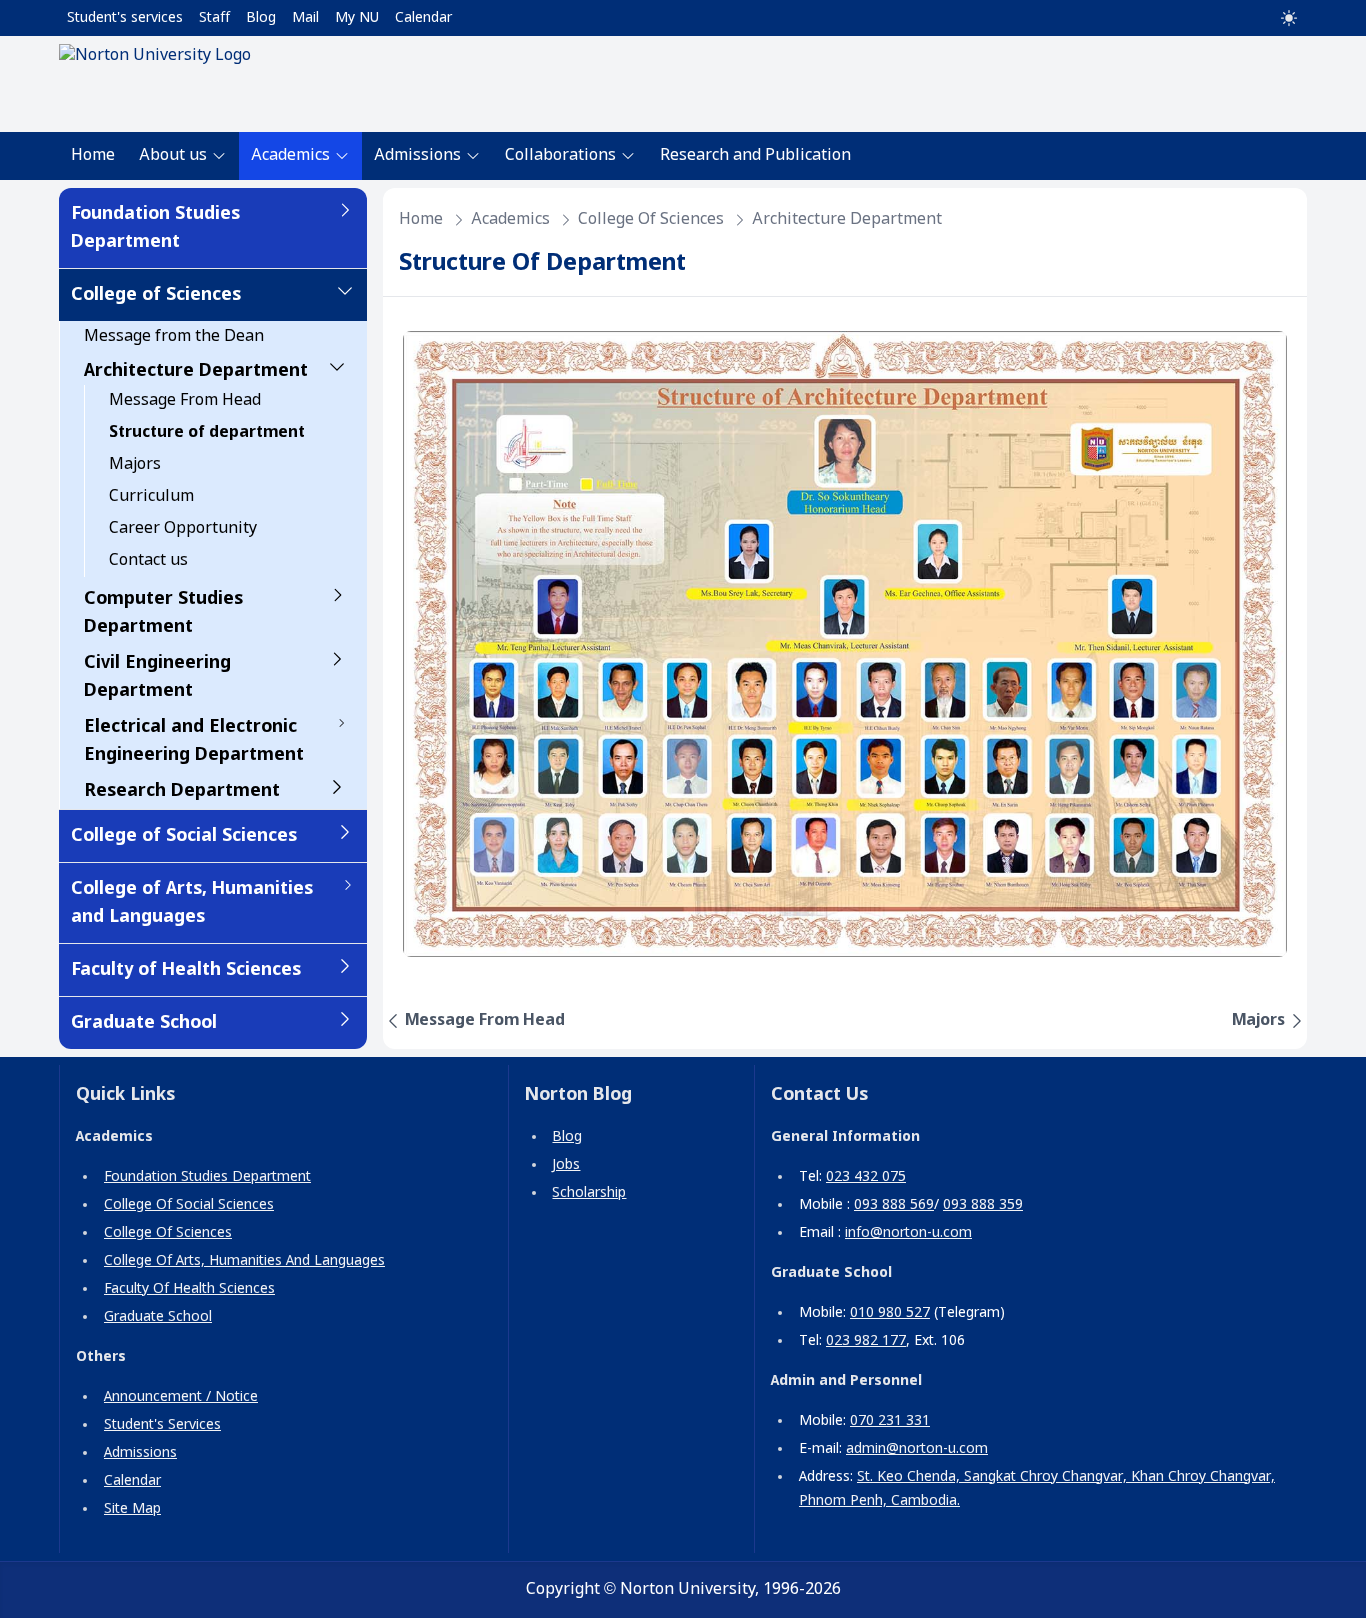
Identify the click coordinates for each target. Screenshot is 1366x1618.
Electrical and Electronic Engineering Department (194, 741)
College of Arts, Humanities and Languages (192, 903)
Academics (510, 219)
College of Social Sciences (184, 836)
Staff (214, 18)
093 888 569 (894, 1205)
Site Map (132, 1509)
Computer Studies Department (163, 613)
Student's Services (162, 1425)
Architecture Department (196, 371)
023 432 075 (866, 1177)
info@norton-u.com (908, 1233)
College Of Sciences (168, 1233)
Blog (261, 18)
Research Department (182, 791)
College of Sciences (156, 295)
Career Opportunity (183, 528)
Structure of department (207, 432)
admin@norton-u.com (917, 1449)
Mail (305, 18)
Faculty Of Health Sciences (189, 1289)
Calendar (423, 18)
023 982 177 (866, 1341)
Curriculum (151, 496)
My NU (357, 18)
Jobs (566, 1165)
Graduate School (144, 1023)
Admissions (140, 1453)
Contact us (148, 560)
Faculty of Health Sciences (186, 970)
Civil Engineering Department (157, 677)
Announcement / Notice (181, 1397)
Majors (135, 464)
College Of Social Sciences (189, 1205)
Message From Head (185, 400)
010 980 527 (890, 1313)
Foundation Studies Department (155, 228)
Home (93, 155)
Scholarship (589, 1193)
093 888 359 (983, 1205)
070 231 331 (890, 1421)
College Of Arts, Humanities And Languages (244, 1261)
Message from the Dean (174, 336)
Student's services (125, 18)
